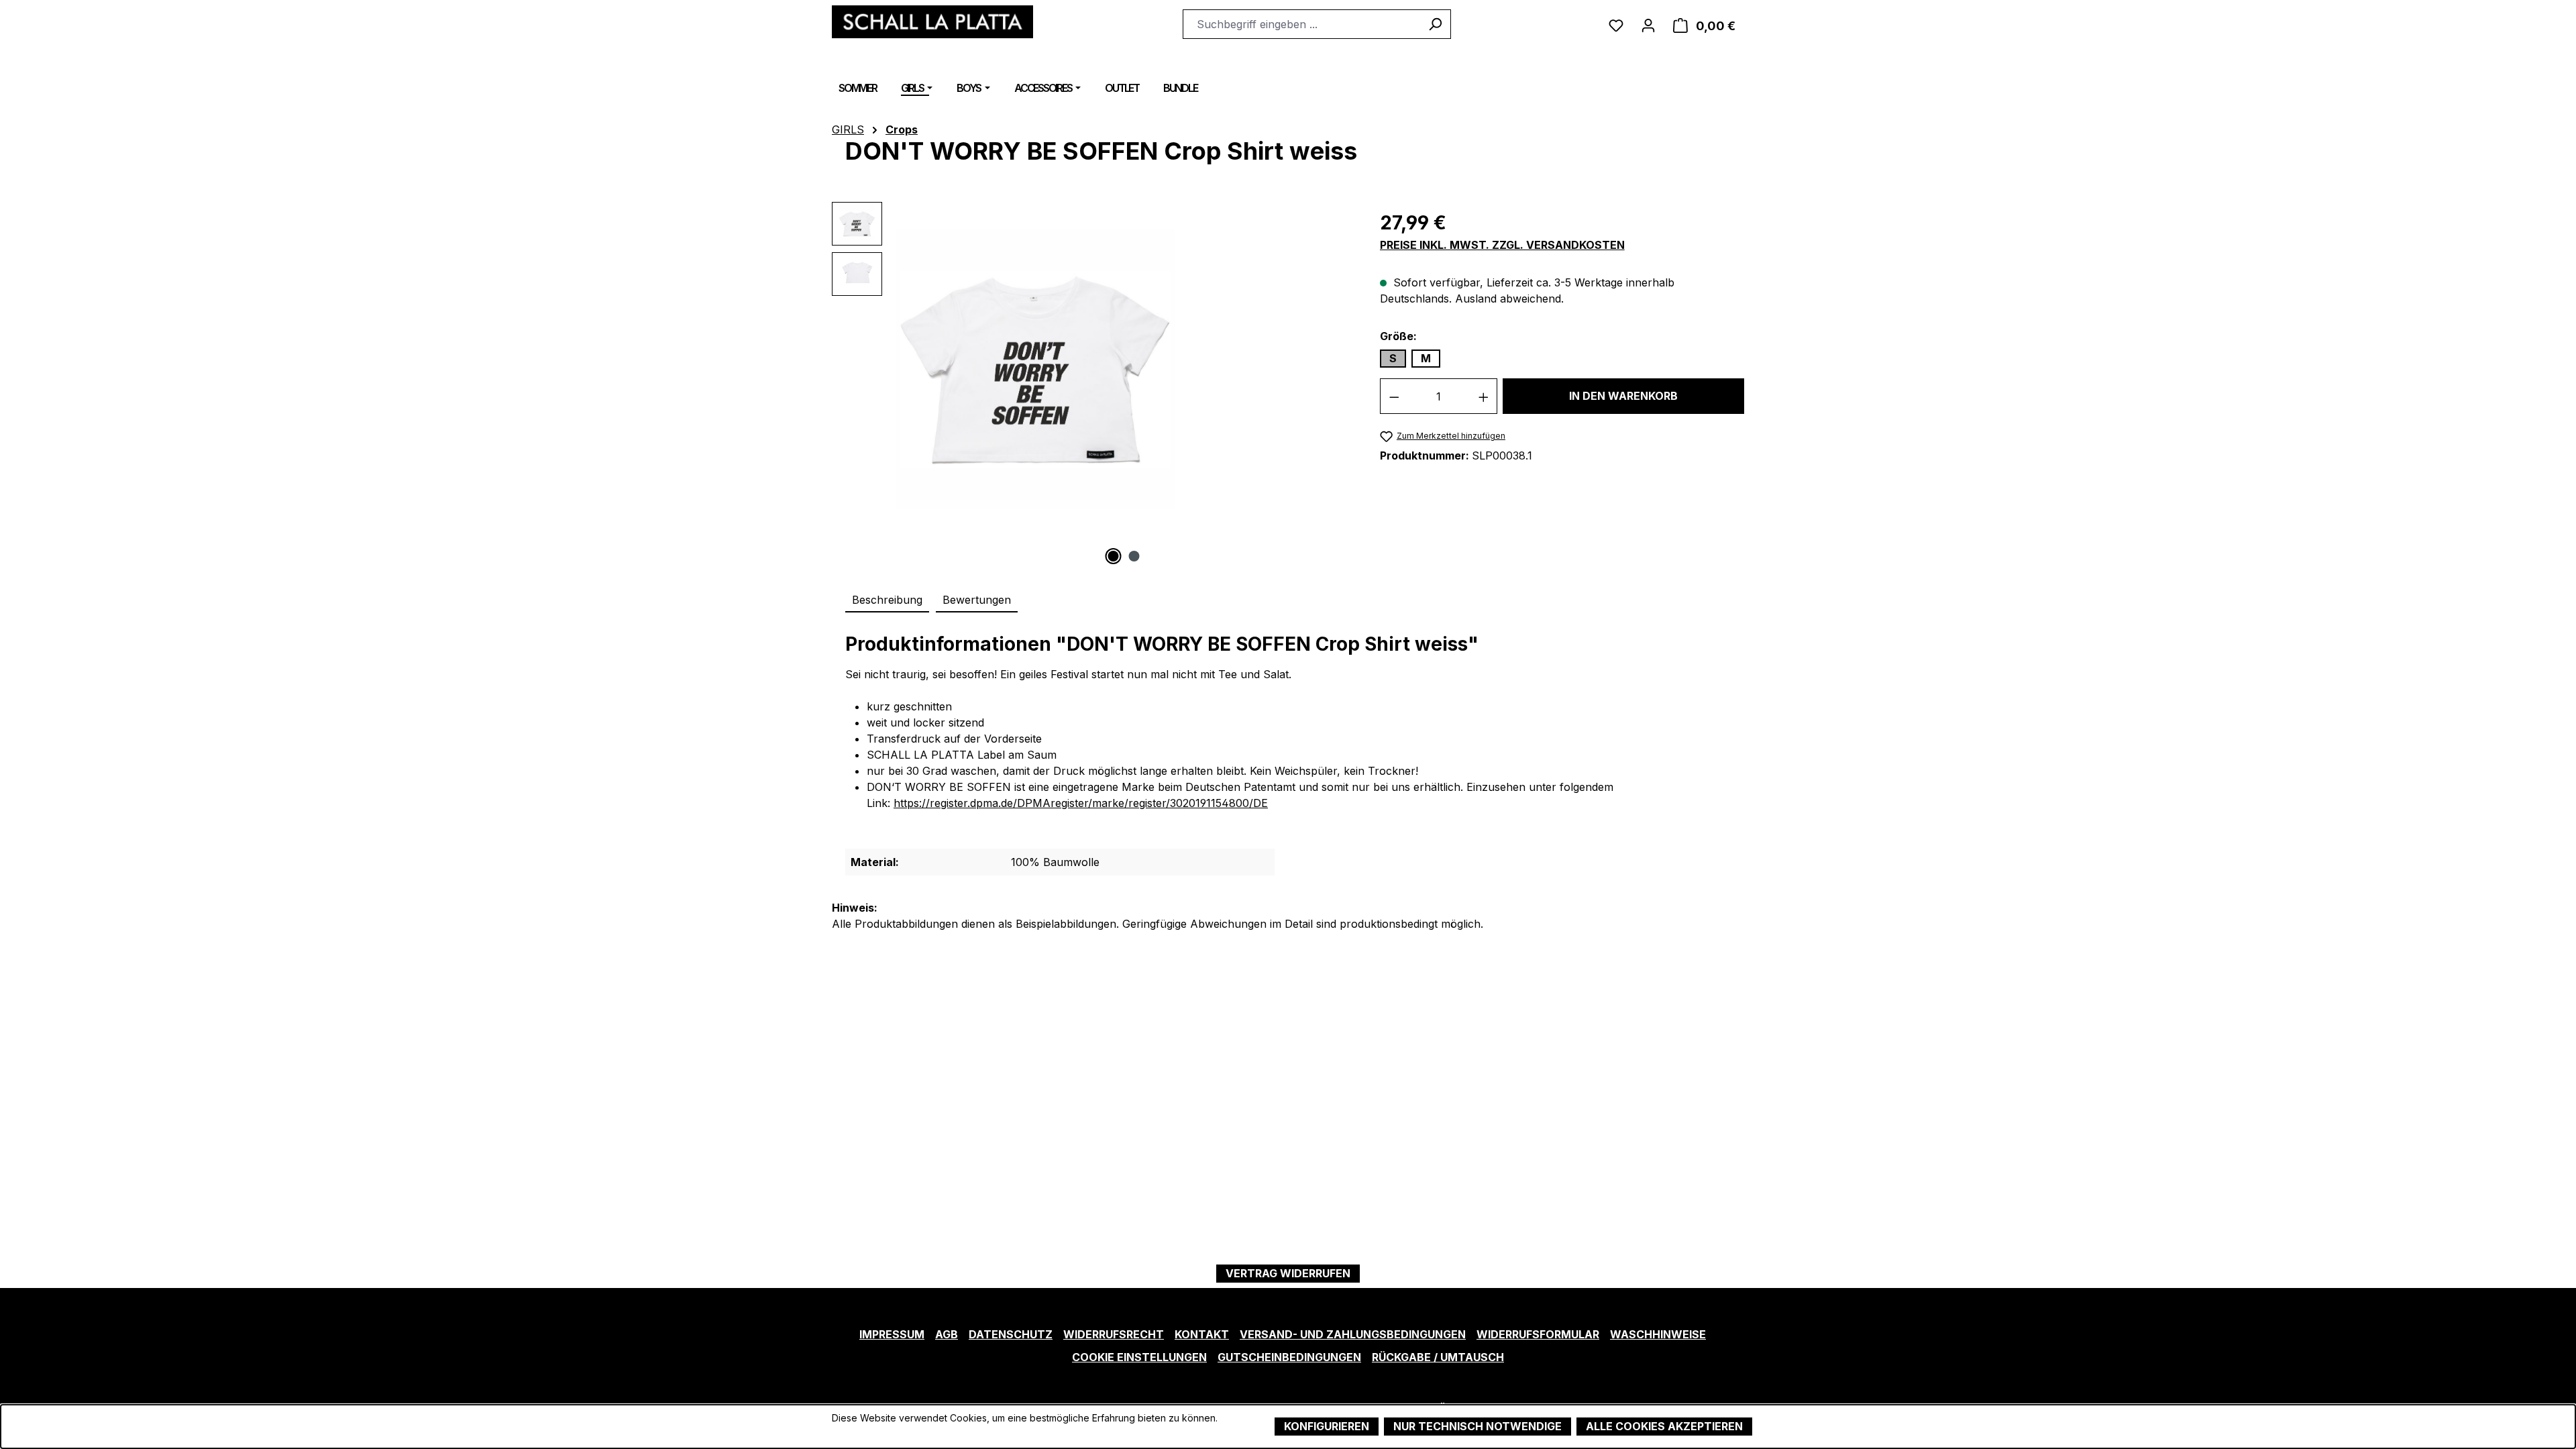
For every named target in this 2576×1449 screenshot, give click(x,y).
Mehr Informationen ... (879, 1432)
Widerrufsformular (1538, 1334)
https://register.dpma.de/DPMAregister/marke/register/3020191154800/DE (1081, 803)
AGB (947, 1334)
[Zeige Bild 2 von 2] (1134, 556)
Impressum (892, 1334)
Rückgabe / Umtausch (1438, 1357)
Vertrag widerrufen (1288, 1273)
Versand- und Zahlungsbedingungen (1353, 1334)
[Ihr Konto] (1648, 24)
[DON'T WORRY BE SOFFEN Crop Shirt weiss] (1035, 369)
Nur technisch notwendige (1478, 1426)
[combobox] (1301, 24)
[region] (1092, 383)
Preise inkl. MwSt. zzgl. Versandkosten (1502, 245)
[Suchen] (1435, 24)
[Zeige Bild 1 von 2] (1114, 556)
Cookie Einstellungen (1139, 1357)
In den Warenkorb (1623, 396)
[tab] (887, 600)
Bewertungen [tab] (977, 600)
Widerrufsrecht (1114, 1334)
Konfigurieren (1327, 1426)
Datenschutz (1011, 1334)
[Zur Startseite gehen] (932, 22)
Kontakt (1202, 1334)
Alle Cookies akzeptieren (1664, 1426)
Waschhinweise (1658, 1334)
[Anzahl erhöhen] (1484, 396)
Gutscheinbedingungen (1289, 1357)
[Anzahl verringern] (1394, 396)
